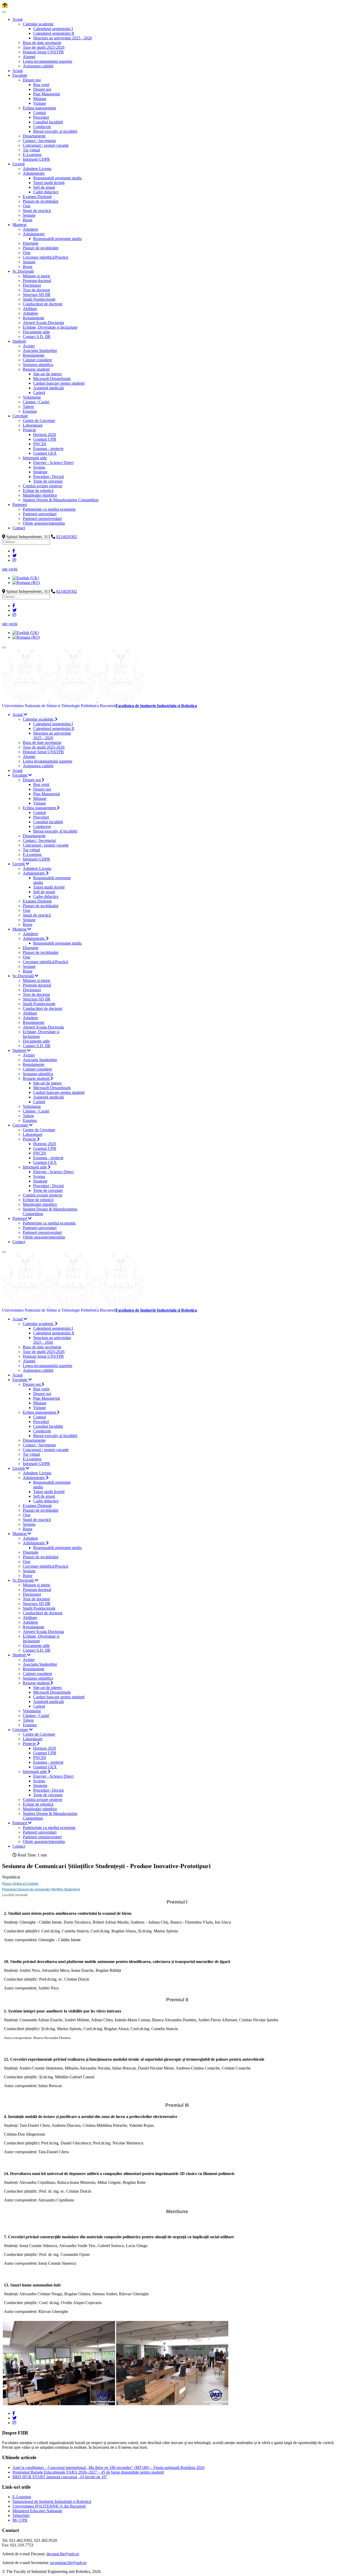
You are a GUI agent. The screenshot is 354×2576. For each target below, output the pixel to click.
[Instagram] (14, 560)
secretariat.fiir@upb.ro (68, 2563)
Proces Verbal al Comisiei (20, 1884)
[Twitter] (15, 556)
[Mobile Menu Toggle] (4, 12)
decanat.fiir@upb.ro (63, 2554)
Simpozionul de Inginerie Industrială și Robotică (52, 2501)
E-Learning (22, 2497)
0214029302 (67, 537)
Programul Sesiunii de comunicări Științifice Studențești (41, 1889)
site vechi (10, 569)
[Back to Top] (5, 6)
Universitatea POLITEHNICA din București (49, 2506)
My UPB (20, 2520)
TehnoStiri (21, 2515)
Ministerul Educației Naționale (37, 2511)
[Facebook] (14, 551)
